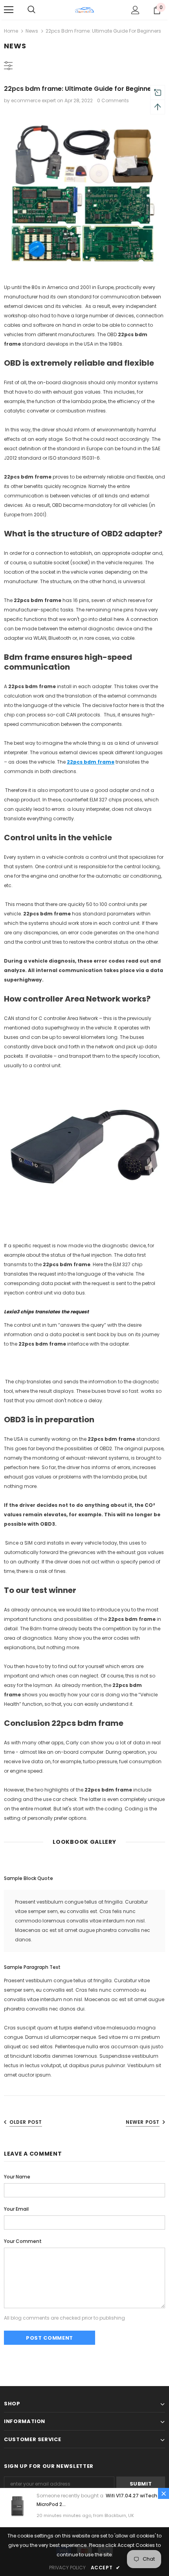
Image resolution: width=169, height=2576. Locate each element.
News (32, 31)
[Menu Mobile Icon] (9, 10)
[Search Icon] (31, 10)
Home (11, 31)
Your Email (16, 2209)
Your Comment (23, 2241)
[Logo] (84, 9)
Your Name (17, 2177)
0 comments (113, 100)
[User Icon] (135, 10)
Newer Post (143, 2122)
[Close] (163, 2493)
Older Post (26, 2122)
